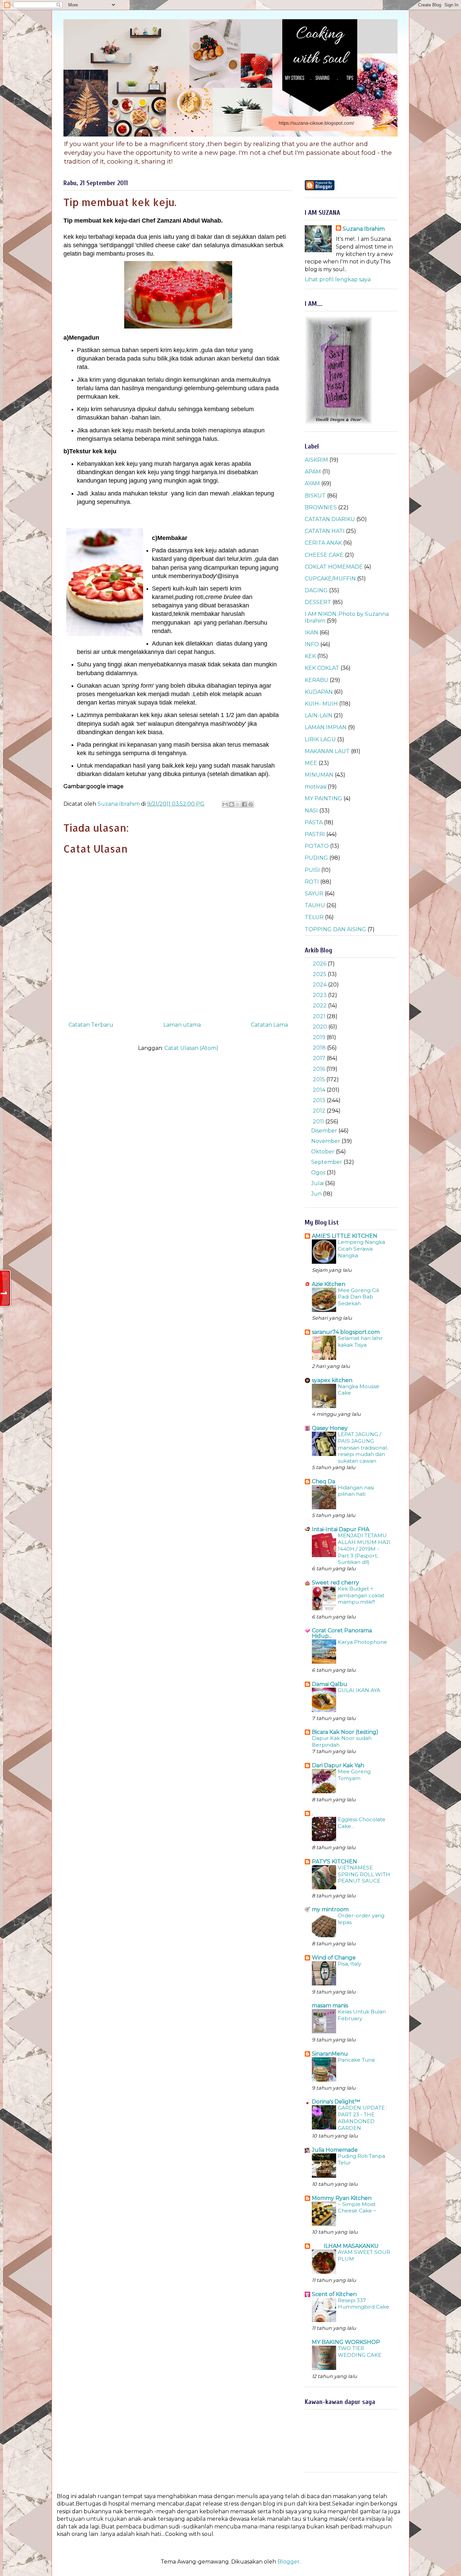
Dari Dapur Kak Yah (338, 1765)
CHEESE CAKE (324, 555)
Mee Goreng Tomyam (354, 1775)
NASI (311, 811)
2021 (320, 1016)
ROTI (312, 882)
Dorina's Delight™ (336, 2102)
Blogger (289, 2562)
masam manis (330, 2006)
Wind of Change (334, 1958)
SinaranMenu (330, 2054)
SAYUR (314, 894)
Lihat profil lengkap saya (338, 279)
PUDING (316, 858)
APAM (313, 472)
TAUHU (315, 905)
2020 (321, 1027)
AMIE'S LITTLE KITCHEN (345, 1236)
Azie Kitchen (329, 1284)
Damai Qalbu (330, 1684)
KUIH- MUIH (321, 704)
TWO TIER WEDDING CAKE (360, 2352)
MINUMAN (319, 775)
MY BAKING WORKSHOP (346, 2342)
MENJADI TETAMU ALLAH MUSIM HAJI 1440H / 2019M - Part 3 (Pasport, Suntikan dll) (364, 1549)
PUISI (312, 870)
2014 (320, 1090)
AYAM (312, 483)
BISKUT (315, 496)
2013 (320, 1100)
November (326, 1141)
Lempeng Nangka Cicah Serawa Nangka (361, 1249)
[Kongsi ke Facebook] (244, 804)
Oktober (323, 1152)
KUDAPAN (319, 692)
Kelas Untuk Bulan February (362, 2015)
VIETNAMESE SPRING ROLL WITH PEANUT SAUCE (364, 1874)
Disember (325, 1131)
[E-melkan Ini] (225, 804)
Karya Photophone (362, 1642)
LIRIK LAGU (320, 739)
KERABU (317, 680)
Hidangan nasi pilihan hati (356, 1491)
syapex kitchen (332, 1380)
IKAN (311, 633)
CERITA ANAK (323, 543)
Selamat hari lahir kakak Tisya (360, 1341)
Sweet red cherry (335, 1583)
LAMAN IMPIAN (326, 727)
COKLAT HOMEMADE (334, 567)
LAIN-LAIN (319, 715)
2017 (320, 1058)
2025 (320, 974)
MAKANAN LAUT (327, 751)
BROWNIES (321, 507)
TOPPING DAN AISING (335, 929)
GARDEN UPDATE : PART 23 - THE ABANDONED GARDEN (362, 2118)
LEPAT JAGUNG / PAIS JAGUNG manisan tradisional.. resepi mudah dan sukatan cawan (363, 1448)
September (327, 1162)
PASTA (314, 822)
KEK (310, 656)
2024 (320, 985)
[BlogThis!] (232, 804)
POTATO (317, 846)
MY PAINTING (323, 798)
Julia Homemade (335, 2150)
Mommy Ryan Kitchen (342, 2198)
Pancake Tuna (356, 2060)
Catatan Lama (269, 1025)
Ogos (319, 1172)
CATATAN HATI (325, 531)
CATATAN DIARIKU (330, 519)
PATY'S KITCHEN (334, 1862)
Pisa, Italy (349, 1964)
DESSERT (318, 602)
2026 (320, 964)
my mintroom (330, 1909)
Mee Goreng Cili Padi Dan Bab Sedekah (358, 1297)
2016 (320, 1069)
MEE (311, 763)
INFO (312, 644)
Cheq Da (323, 1481)
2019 (320, 1037)
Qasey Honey (330, 1428)
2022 (320, 1006)
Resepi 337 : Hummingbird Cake (363, 2304)
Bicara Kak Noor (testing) (345, 1732)
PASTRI (315, 834)
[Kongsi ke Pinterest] (251, 804)
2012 (320, 1111)
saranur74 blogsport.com (346, 1332)
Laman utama (182, 1025)
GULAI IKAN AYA (359, 1690)
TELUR (314, 917)
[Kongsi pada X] (238, 804)
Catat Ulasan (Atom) (191, 1048)
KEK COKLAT (322, 668)
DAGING (316, 590)
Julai (318, 1183)
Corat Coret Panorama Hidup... (342, 1633)
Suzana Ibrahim (364, 229)
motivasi (316, 787)
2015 (320, 1079)
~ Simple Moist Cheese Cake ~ (357, 2208)
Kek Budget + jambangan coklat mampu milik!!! (361, 1595)
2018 (320, 1048)
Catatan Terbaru (91, 1025)
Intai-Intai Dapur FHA (341, 1529)
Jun (317, 1194)
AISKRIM (316, 460)
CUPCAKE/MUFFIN (330, 579)
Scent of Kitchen (334, 2294)
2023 (320, 995)
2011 (319, 1122)
